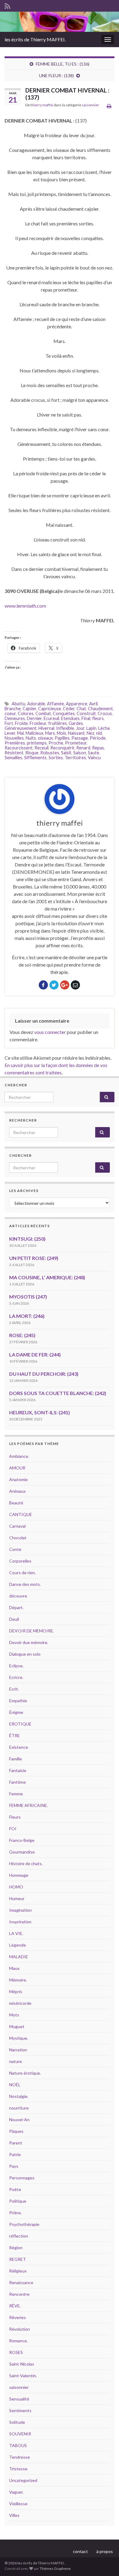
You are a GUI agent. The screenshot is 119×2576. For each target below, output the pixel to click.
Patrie (15, 2154)
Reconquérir (62, 748)
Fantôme (18, 1782)
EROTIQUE (20, 1724)
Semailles (13, 758)
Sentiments (20, 2410)
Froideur (38, 723)
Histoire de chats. (26, 1863)
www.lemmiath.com (25, 606)
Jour (80, 728)
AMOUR (17, 1468)
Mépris (16, 1991)
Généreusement (21, 728)
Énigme (16, 1712)
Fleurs (15, 1817)
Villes (14, 2515)
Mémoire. (18, 1980)
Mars (50, 733)
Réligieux (18, 2271)
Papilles (62, 738)
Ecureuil (51, 718)
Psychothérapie (24, 2224)
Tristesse (18, 2469)
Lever (10, 733)
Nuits (31, 738)
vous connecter (50, 1032)
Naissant (76, 733)
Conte (15, 1549)
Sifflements (35, 758)
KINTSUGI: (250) (27, 1239)
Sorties (56, 758)
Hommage (19, 1875)
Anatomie (18, 1479)
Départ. (16, 1607)
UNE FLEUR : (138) (56, 75)
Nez (90, 733)
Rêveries (18, 2317)
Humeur (17, 1898)
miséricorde (20, 2003)
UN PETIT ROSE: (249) (34, 1258)
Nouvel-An (19, 2120)
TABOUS (18, 2445)
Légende (18, 1945)
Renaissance (21, 2282)
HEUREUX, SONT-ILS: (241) (40, 1412)
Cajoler (29, 709)
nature (16, 2061)
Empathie (18, 1701)
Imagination (20, 1910)
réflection (19, 2236)
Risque (32, 753)
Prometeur (76, 743)
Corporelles (20, 1561)
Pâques (16, 2131)
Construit (86, 713)
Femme (16, 1794)
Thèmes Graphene (55, 2568)
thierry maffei (42, 105)
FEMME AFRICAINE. (29, 1805)
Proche (56, 743)
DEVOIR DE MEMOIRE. (32, 1631)
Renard (83, 748)
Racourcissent (19, 748)
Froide (21, 723)
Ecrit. (14, 1689)
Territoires (75, 758)
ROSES (16, 2352)
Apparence (77, 704)
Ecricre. (16, 1677)
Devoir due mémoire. (29, 1642)
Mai (20, 733)
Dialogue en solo (25, 1654)
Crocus (105, 713)
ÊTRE (14, 1735)
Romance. (18, 2341)
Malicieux (34, 733)
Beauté (16, 1503)
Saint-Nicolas (22, 2364)
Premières (15, 743)
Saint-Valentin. (23, 2376)
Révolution (20, 2329)
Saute (94, 753)
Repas (98, 748)
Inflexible (65, 728)
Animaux (17, 1491)
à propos (105, 2551)
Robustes (50, 753)
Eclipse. (16, 1666)
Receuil (41, 748)
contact (80, 2551)
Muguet (17, 2026)
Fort (9, 723)
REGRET (18, 2259)
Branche (13, 709)
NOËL (15, 2085)
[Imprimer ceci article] (109, 106)
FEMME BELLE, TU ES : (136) (63, 64)
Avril (93, 704)
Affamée (56, 704)
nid (99, 733)
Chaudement (100, 709)
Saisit (66, 753)
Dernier (34, 718)
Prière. (15, 2213)
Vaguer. (16, 2492)
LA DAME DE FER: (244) (35, 1354)
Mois (61, 733)
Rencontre (19, 2294)
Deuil (14, 1619)
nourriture (19, 2108)
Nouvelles (14, 738)
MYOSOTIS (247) (28, 1297)
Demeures (15, 718)
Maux (14, 1968)
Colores (26, 713)
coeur (10, 713)
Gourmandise (22, 1852)
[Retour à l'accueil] (60, 22)
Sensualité (19, 2399)
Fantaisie (18, 1770)
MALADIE (19, 1957)
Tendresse (20, 2457)
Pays (14, 2166)
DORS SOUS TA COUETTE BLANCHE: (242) (58, 1393)
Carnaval (17, 1526)
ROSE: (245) (22, 1335)
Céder (69, 709)
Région (16, 2248)
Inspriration (20, 1922)
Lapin (91, 728)
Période (98, 738)
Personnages (22, 2178)
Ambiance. (19, 1456)
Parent (16, 2143)
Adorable (36, 704)
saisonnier (90, 105)
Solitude (17, 2422)
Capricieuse (50, 709)
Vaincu (94, 758)
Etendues (70, 718)
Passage (80, 738)
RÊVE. (15, 2306)
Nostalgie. (19, 2096)
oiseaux (45, 738)
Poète (15, 2189)
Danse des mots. (25, 1584)
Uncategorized (23, 2480)
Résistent (14, 753)
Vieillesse (18, 2504)
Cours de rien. (22, 1573)
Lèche (104, 728)
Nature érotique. (25, 2073)
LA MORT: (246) (27, 1316)
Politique (18, 2201)
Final (86, 718)
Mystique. (19, 2038)
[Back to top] (105, 2562)
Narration (18, 2050)
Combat (43, 713)
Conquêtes (64, 713)
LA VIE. (16, 1933)
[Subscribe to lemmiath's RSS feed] (7, 5)
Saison (80, 753)
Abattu (18, 704)
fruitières (58, 723)
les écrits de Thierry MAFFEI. (35, 39)
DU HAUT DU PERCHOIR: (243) (44, 1374)
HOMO (16, 1887)
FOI (13, 1829)
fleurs (98, 718)
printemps (37, 743)
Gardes (76, 723)
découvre (18, 1596)
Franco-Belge (22, 1840)
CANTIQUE (21, 1514)
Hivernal (46, 728)
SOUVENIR (20, 2434)
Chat (81, 709)
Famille (16, 1759)
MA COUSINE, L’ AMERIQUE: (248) (47, 1277)
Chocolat (18, 1538)
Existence (19, 1747)
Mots (14, 2015)
